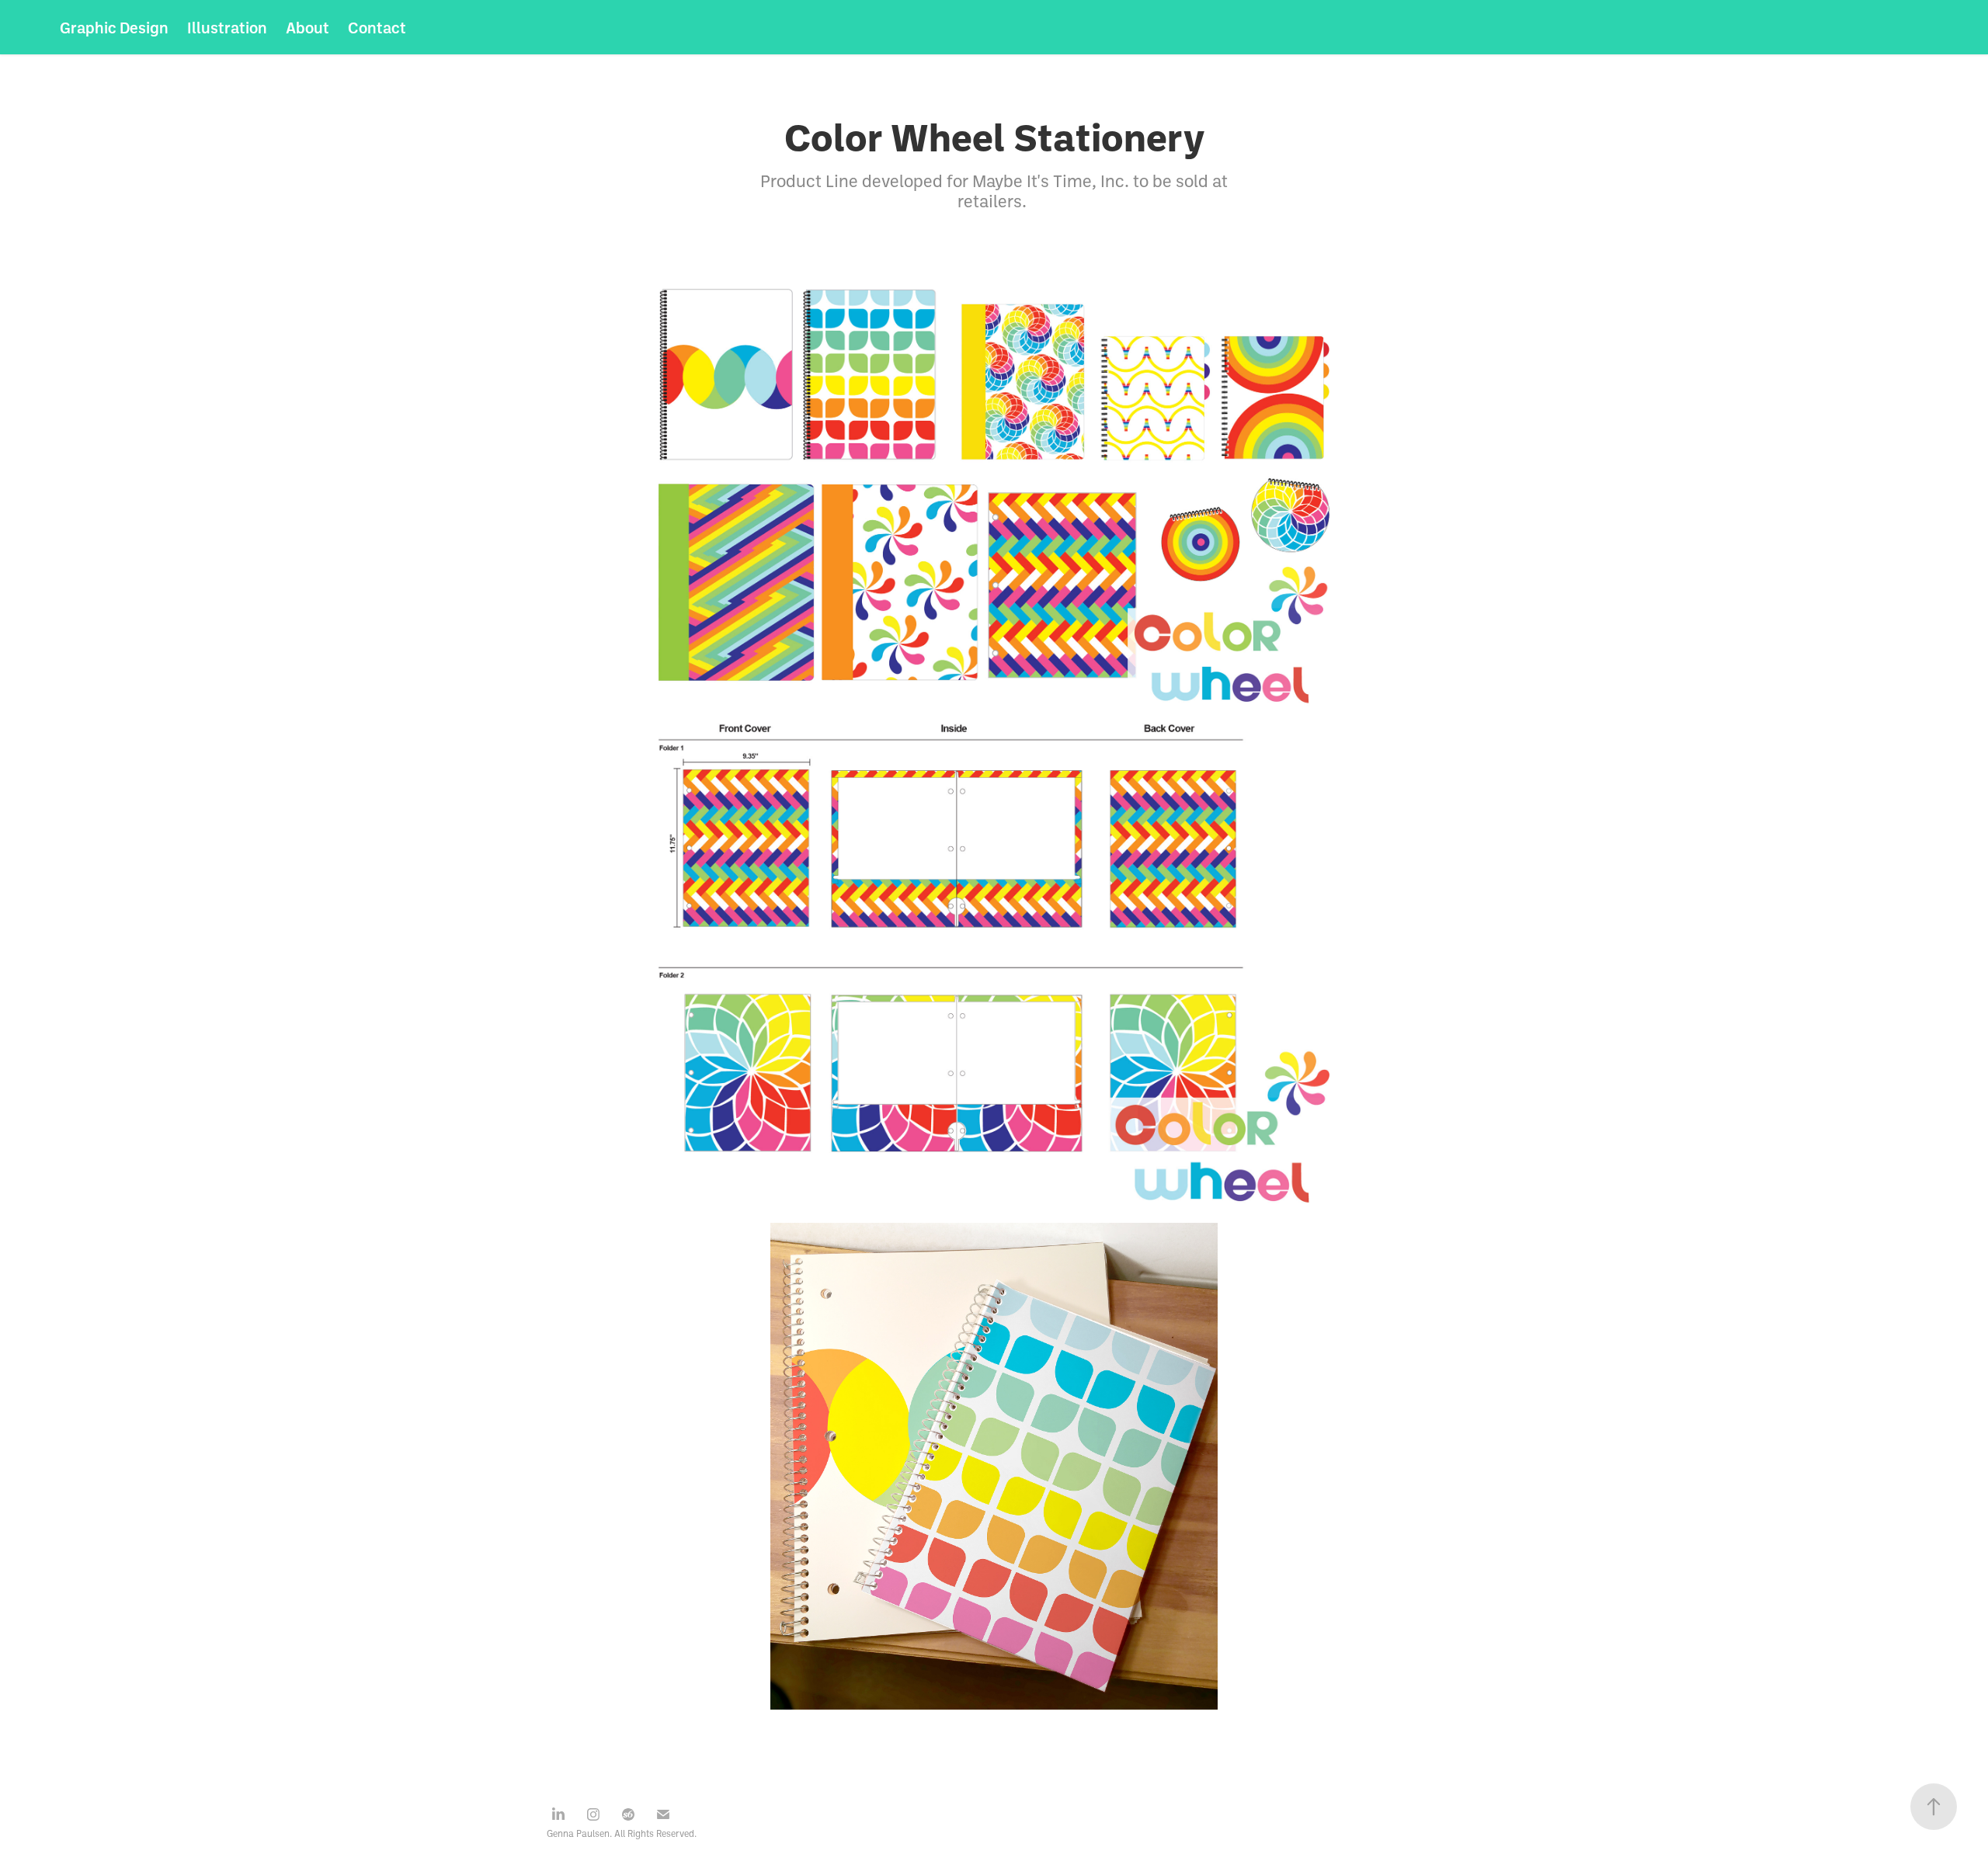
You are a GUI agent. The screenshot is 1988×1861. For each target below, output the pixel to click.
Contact (377, 27)
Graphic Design (114, 27)
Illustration (227, 27)
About (308, 27)
